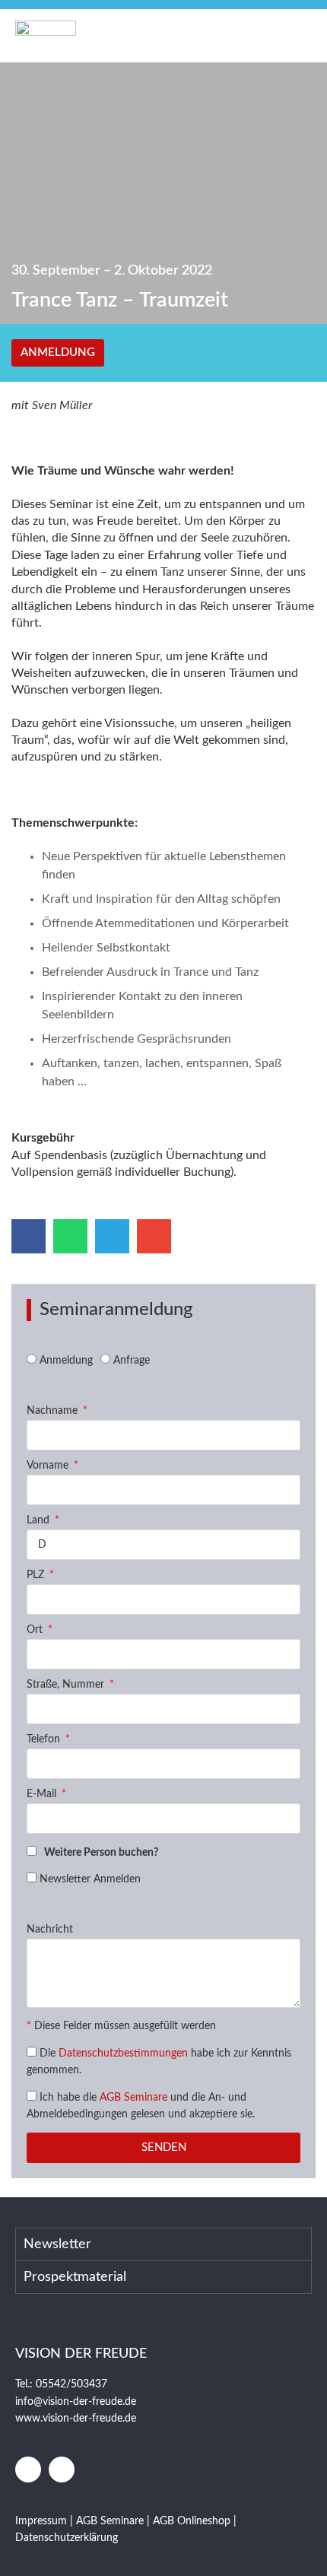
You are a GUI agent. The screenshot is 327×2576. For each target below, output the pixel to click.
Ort (36, 1630)
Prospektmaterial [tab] (75, 2277)
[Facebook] (28, 2470)
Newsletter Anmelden (90, 1879)
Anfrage (132, 1361)
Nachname (54, 1411)
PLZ (37, 1575)
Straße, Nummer (67, 1685)
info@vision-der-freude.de (76, 2402)
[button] (294, 36)
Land (40, 1520)
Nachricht (50, 1930)
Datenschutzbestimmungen (123, 2053)
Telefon (45, 1739)
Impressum (43, 2521)
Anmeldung (66, 1361)
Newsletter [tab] (57, 2244)
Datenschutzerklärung (67, 2538)
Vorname (49, 1466)
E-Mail (43, 1794)
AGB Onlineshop (192, 2521)
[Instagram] (62, 2470)
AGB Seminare (133, 2098)
